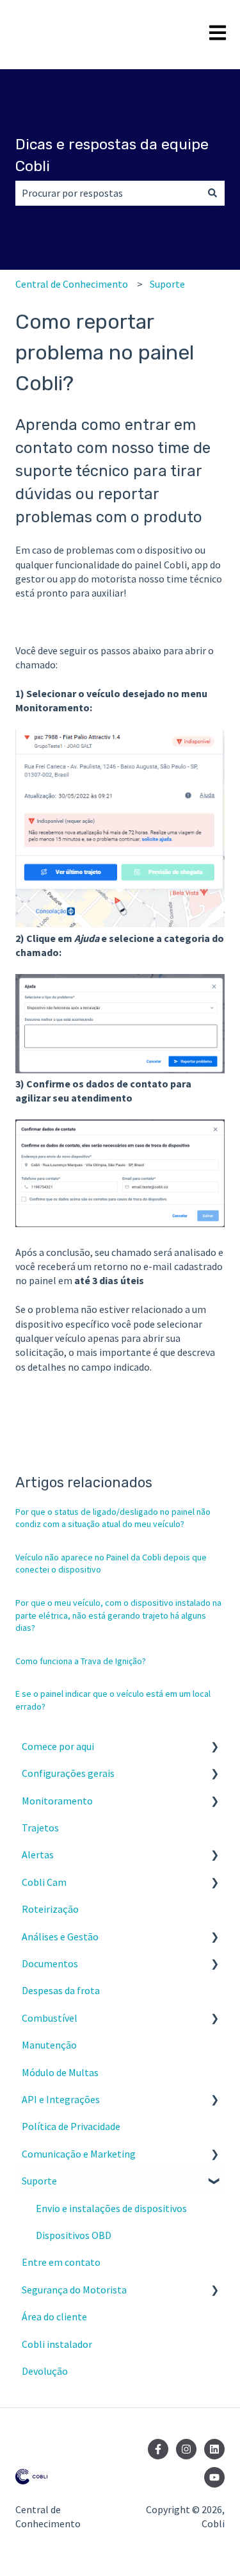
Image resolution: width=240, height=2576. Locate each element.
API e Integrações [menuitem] (61, 2099)
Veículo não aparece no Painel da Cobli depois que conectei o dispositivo (111, 1564)
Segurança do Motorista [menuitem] (74, 2290)
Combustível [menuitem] (50, 2018)
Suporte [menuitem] (39, 2181)
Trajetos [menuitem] (40, 1828)
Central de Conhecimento (72, 284)
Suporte (167, 284)
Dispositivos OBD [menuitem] (74, 2235)
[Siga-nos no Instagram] (186, 2449)
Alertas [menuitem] (38, 1854)
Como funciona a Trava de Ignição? (81, 1661)
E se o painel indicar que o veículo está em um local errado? (113, 1700)
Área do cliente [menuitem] (54, 2316)
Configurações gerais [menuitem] (68, 1773)
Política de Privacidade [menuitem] (71, 2126)
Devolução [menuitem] (45, 2371)
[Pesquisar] (212, 193)
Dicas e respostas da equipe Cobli (112, 155)
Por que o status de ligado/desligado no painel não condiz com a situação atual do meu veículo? (113, 1518)
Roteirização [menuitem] (50, 1909)
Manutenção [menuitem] (49, 2045)
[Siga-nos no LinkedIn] (214, 2449)
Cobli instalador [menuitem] (57, 2344)
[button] (214, 1747)
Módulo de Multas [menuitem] (60, 2072)
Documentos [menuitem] (50, 1963)
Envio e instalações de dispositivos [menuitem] (111, 2208)
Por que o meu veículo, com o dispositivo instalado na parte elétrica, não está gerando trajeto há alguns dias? (118, 1615)
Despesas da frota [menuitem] (61, 1990)
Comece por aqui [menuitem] (58, 1746)
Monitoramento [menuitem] (57, 1801)
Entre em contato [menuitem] (61, 2262)
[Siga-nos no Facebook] (158, 2449)
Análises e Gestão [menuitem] (60, 1936)
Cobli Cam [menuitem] (44, 1882)
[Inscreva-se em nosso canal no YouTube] (214, 2477)
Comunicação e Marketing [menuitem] (79, 2154)
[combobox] (108, 193)
